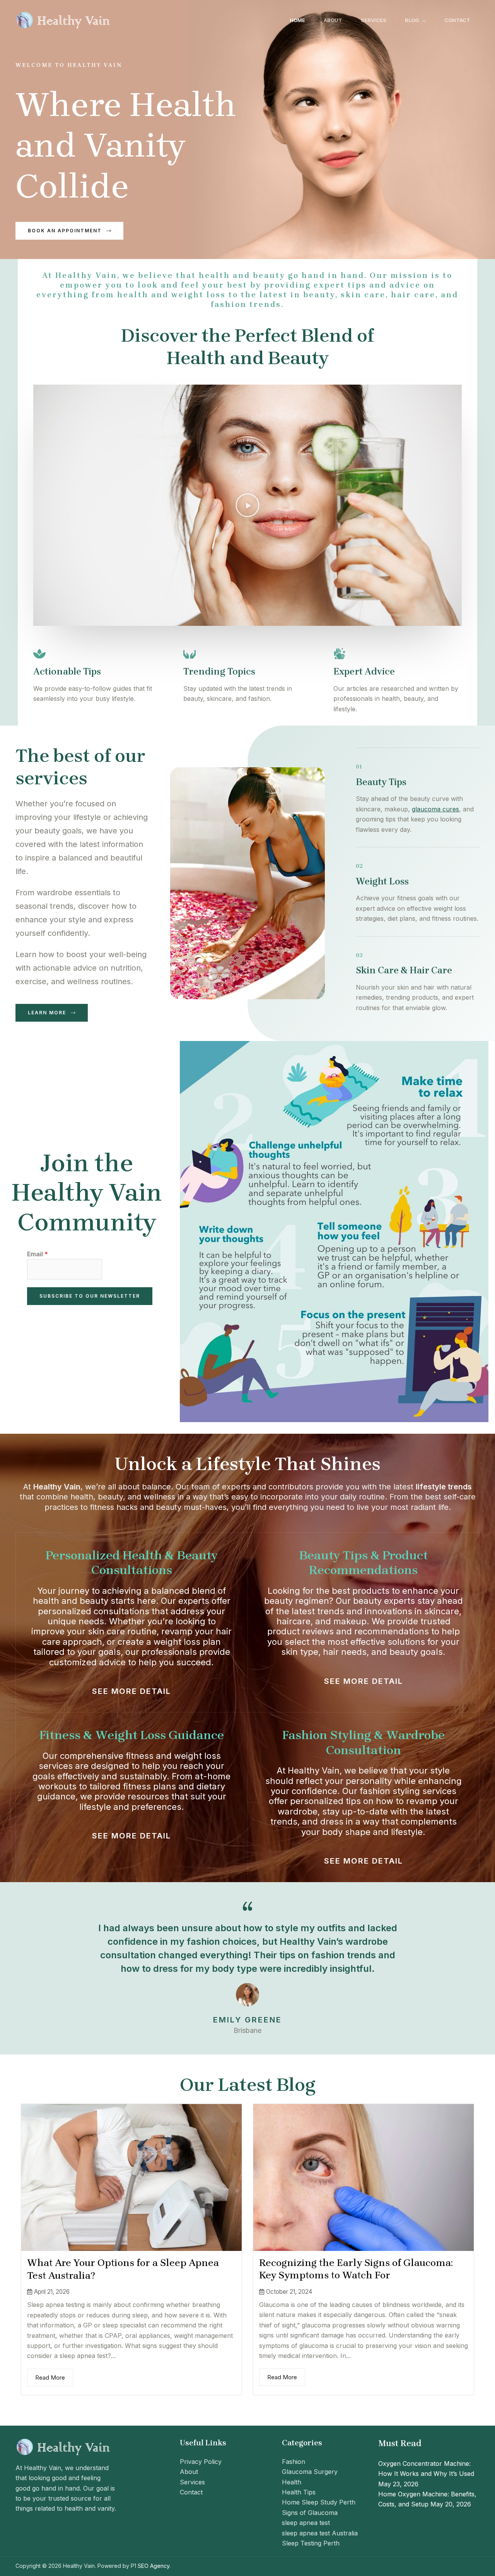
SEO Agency (154, 2566)
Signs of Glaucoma (310, 2513)
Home (297, 20)
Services (374, 20)
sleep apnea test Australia (320, 2533)
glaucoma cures (435, 809)
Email (38, 1254)
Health (292, 2482)
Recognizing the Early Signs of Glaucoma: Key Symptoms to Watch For (356, 2269)
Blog (412, 20)
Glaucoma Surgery (310, 2472)
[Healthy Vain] (64, 19)
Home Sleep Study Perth (319, 2502)
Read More (50, 2378)
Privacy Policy (201, 2462)
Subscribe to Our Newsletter (90, 1296)
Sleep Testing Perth (311, 2543)
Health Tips (299, 2492)
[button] (422, 20)
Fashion (294, 2462)
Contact (457, 20)
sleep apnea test (306, 2523)
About (333, 20)
